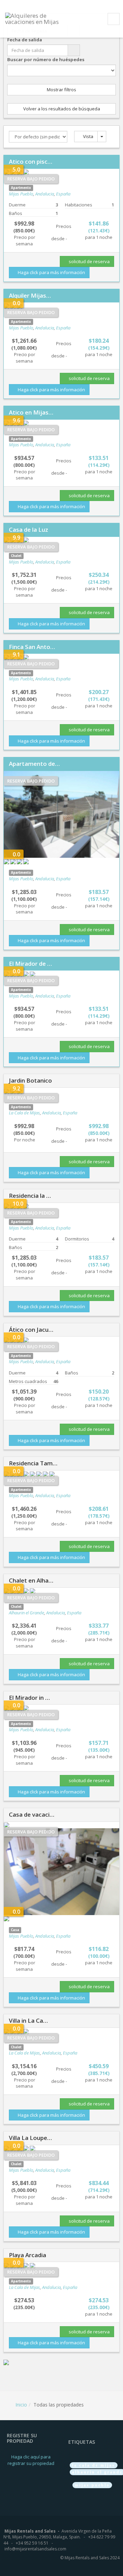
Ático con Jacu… (31, 1330)
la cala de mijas (94, 2465)
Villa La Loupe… (30, 2138)
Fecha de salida (25, 40)
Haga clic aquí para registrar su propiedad (31, 2460)
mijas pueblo (92, 2485)
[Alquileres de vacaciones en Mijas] (36, 18)
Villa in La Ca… (28, 2021)
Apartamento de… (34, 764)
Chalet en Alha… (31, 1580)
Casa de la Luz (29, 530)
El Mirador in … (29, 1698)
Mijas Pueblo (21, 194)
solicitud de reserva (89, 261)
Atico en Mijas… (31, 412)
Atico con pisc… (31, 161)
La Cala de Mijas (24, 1113)
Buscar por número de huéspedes (46, 59)
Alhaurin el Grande (26, 1613)
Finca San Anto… (32, 647)
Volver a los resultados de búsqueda (62, 109)
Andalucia (45, 194)
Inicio (21, 2405)
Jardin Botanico (30, 1080)
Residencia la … (30, 1196)
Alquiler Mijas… (30, 295)
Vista (88, 136)
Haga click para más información (51, 272)
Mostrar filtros (61, 90)
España (63, 194)
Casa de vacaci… (32, 1814)
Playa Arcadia (28, 2255)
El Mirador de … (30, 964)
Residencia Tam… (33, 1463)
